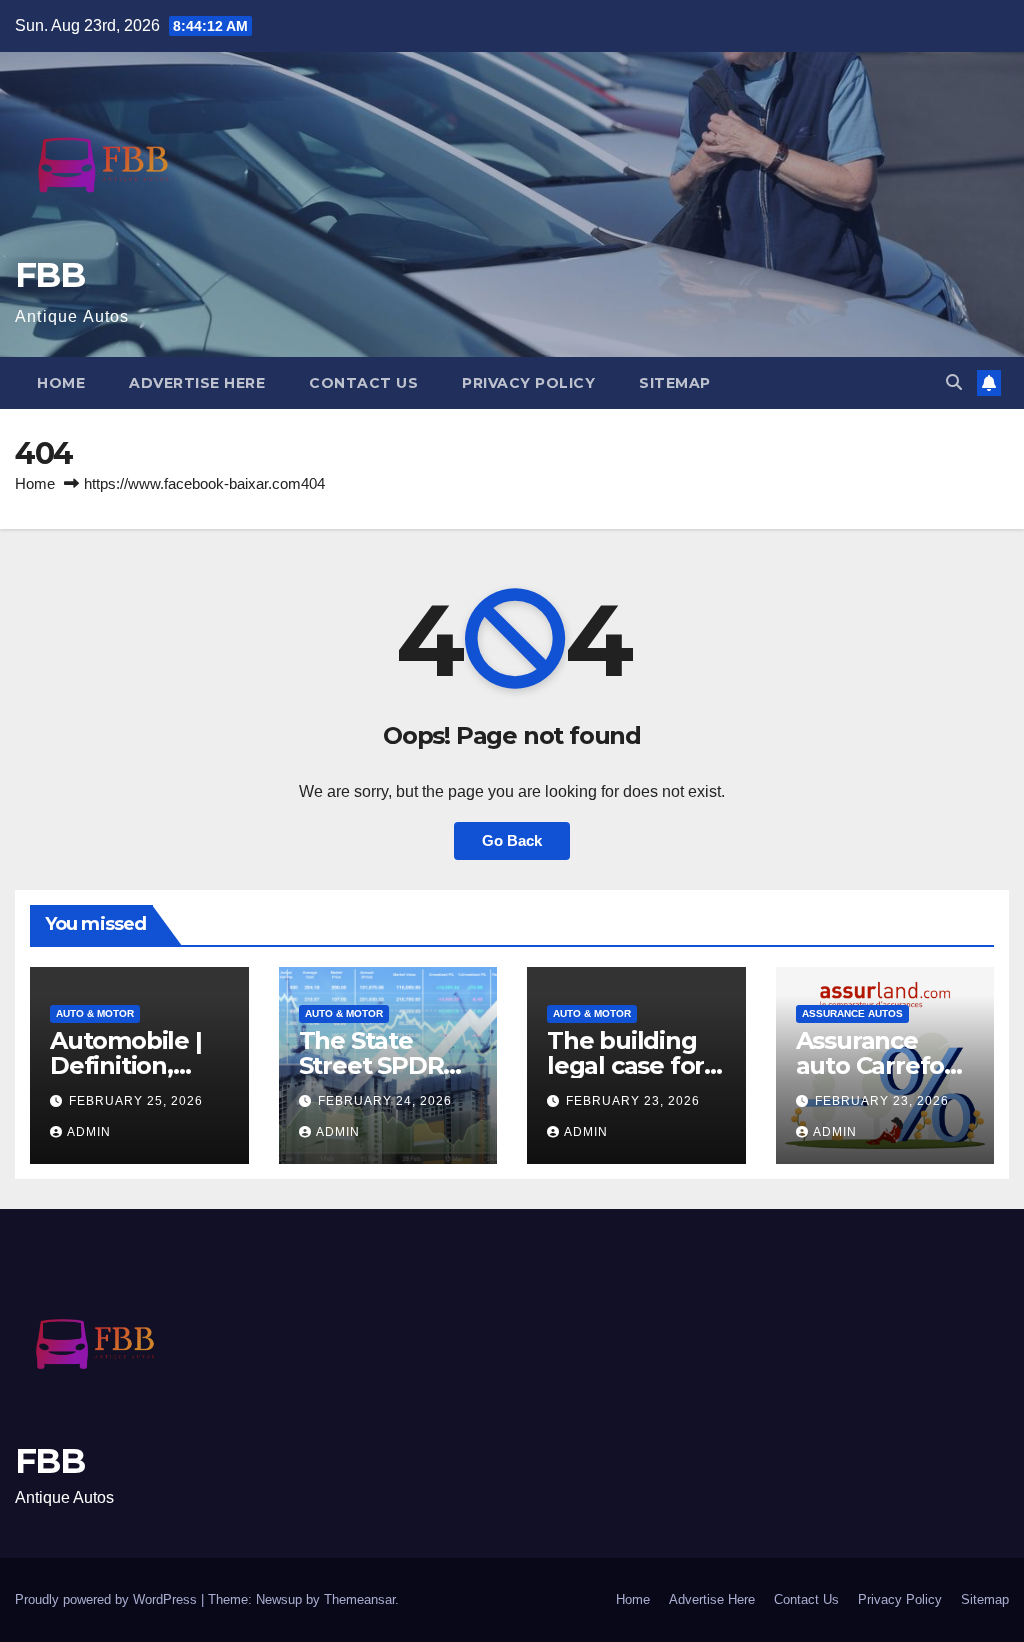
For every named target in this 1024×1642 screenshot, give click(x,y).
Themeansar (359, 1599)
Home (61, 383)
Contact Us (363, 383)
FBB (49, 275)
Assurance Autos (852, 1013)
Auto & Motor (95, 1013)
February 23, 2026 (633, 1101)
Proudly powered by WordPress (108, 1599)
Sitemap (675, 383)
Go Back (512, 840)
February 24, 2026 (385, 1101)
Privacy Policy (528, 383)
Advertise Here (197, 383)
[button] (954, 382)
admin (89, 1132)
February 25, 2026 (136, 1101)
